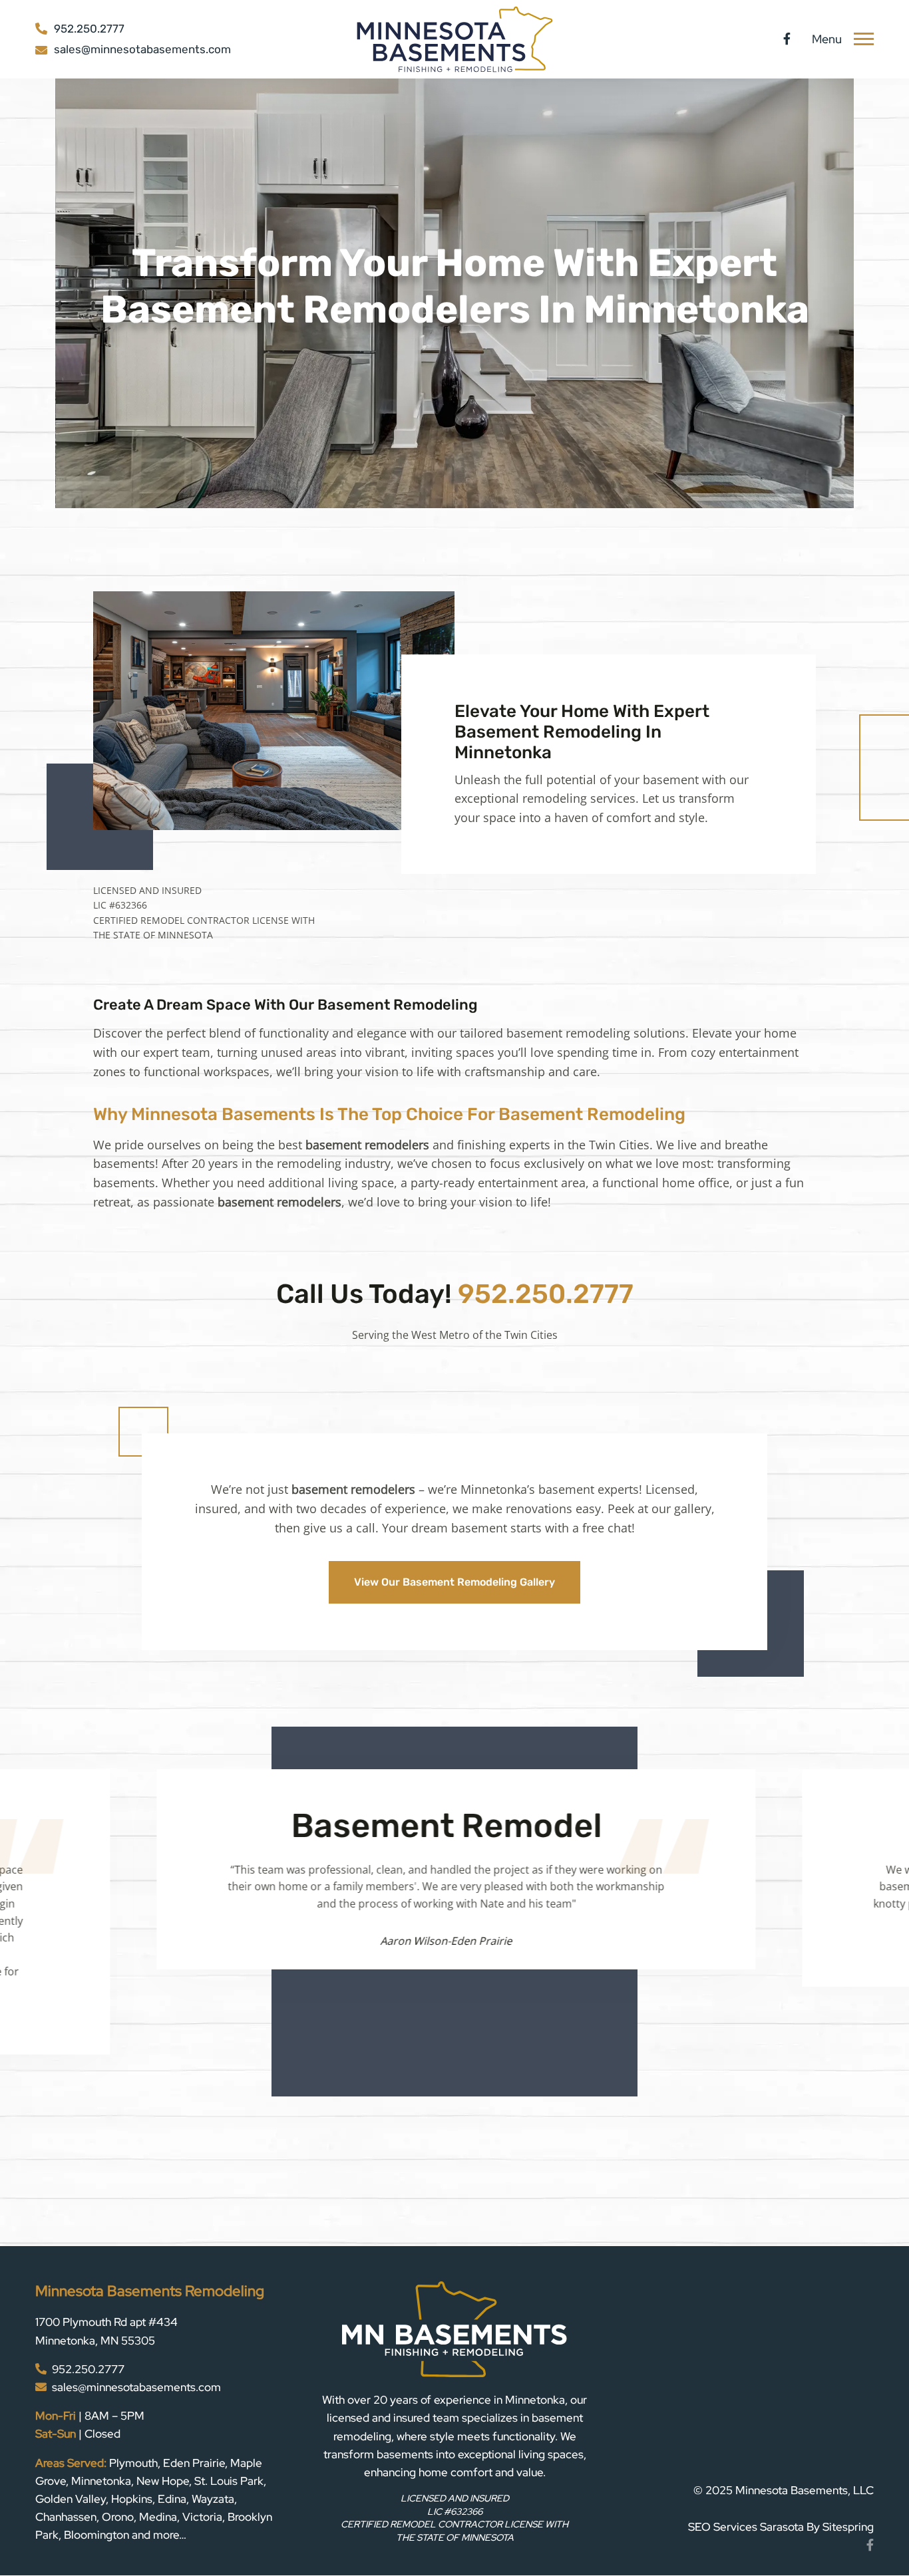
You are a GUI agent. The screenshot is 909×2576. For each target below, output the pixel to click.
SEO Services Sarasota (746, 2445)
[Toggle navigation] (864, 39)
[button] (160, 2044)
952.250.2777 (546, 1294)
